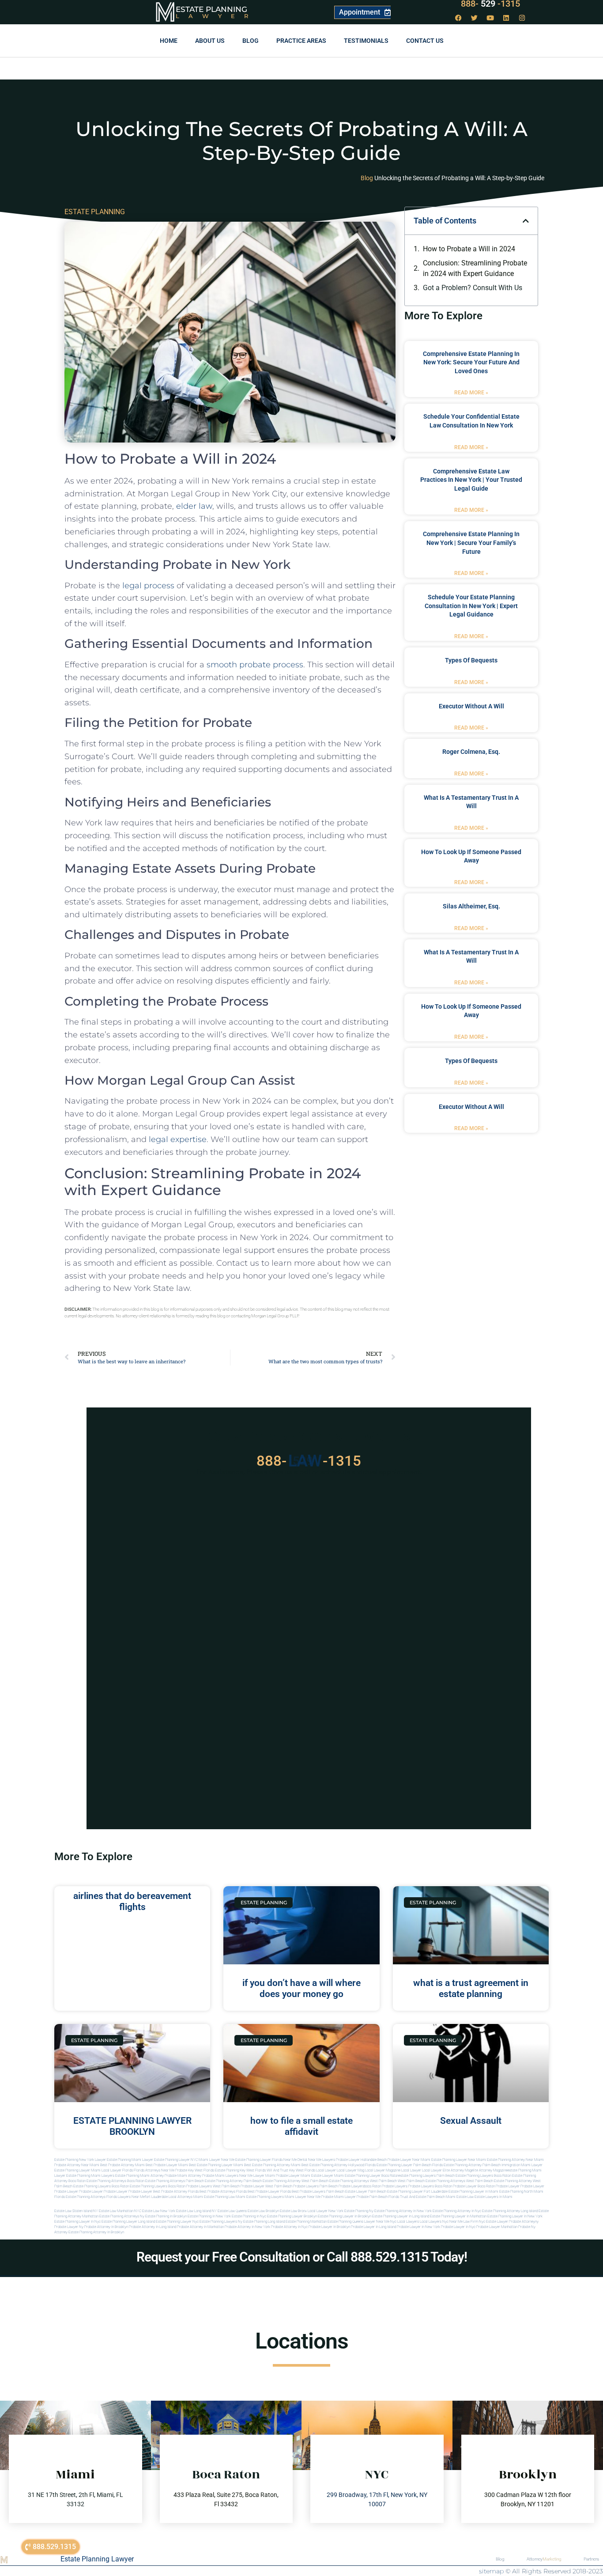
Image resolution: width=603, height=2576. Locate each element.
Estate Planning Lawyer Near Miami (459, 2160)
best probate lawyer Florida (269, 2192)
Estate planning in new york (209, 2216)
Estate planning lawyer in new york (515, 2216)
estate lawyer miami (328, 2176)
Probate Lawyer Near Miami (409, 2160)
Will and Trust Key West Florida (291, 2170)
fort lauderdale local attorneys (169, 2197)
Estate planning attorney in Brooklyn (96, 2232)
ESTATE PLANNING (95, 212)
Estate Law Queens (232, 2211)
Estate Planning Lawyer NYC (176, 2160)
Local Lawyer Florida (117, 2170)
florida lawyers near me (126, 2197)
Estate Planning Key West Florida (240, 2170)
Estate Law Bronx (293, 2211)
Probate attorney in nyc (289, 2227)
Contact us (425, 41)
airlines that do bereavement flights (132, 1901)
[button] (526, 221)
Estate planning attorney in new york (403, 2211)
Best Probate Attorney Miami (122, 2165)
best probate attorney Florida (176, 2192)
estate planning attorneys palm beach (175, 2181)
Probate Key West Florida (195, 2170)
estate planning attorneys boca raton (115, 2181)
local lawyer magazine (383, 2170)
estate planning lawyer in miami (473, 2192)
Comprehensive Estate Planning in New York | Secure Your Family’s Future (471, 543)
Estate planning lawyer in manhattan (458, 2216)
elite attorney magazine (490, 2170)
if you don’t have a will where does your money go (301, 1988)
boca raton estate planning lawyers (139, 2186)
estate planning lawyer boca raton (372, 2176)
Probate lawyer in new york (418, 2227)
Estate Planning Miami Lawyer (130, 2160)
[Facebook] (459, 18)
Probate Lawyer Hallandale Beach (361, 2160)
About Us (210, 41)
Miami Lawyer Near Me (217, 2160)
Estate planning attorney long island (510, 2211)
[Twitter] (475, 18)
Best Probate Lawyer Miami (167, 2165)
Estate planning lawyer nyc (177, 2222)
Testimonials (366, 41)
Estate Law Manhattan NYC (120, 2211)
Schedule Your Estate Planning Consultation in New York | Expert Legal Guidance (471, 606)
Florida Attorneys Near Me (154, 2170)
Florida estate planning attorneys (80, 2197)
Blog (251, 41)
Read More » (471, 393)
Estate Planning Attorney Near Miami (515, 2160)
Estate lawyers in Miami (494, 2197)
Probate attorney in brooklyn (106, 2227)
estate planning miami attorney (139, 2176)
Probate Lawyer (508, 2186)
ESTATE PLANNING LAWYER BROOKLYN (132, 2126)
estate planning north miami (521, 2192)
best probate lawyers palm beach (318, 2192)
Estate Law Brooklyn (263, 2211)
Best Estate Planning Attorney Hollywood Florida (339, 2165)
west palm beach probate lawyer (239, 2186)
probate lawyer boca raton (474, 2186)
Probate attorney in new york (247, 2227)
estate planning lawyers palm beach (427, 2176)
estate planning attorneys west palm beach (363, 2181)
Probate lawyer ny (69, 2227)
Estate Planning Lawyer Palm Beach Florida (410, 2165)
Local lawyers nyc (434, 2222)
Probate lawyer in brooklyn (329, 2227)
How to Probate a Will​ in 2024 (469, 249)
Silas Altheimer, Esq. (471, 906)
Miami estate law (460, 2197)
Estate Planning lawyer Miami (77, 2170)
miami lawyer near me (303, 2197)
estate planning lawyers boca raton (483, 2176)
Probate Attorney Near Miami (77, 2165)
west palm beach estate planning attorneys (432, 2181)
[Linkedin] (506, 18)
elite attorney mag (457, 2170)
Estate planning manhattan (306, 2222)
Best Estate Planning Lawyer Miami (216, 2165)
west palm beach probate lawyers (292, 2186)
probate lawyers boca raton (430, 2186)
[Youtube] (490, 18)
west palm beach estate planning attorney (499, 2181)
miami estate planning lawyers (260, 2197)
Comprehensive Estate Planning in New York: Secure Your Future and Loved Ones (471, 362)
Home (169, 41)
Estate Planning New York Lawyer (80, 2160)
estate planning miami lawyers (90, 2176)
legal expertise (178, 1139)
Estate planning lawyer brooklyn (292, 2216)
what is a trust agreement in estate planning (471, 1988)
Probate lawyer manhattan (497, 2227)
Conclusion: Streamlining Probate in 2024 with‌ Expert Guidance (475, 268)
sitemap (491, 2571)
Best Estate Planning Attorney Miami (272, 2165)
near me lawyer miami (257, 2176)
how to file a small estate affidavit (301, 2126)
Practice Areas (301, 41)
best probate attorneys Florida (223, 2192)
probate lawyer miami (293, 2176)
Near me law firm (464, 2222)
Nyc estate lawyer (494, 2222)
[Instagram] (522, 18)
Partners (591, 2559)
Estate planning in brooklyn (166, 2216)
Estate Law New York (159, 2211)
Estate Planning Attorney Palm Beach (472, 2165)
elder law (194, 506)
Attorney (544, 2559)
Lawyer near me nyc (380, 2222)
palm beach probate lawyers (342, 2186)
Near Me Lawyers (322, 2160)
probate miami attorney (183, 2176)
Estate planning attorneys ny (122, 2216)
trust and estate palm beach (422, 2197)
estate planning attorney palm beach (233, 2181)
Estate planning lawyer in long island (401, 2216)
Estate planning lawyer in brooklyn (345, 2216)
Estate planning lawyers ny (221, 2222)
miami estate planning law (214, 2197)
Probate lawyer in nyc (458, 2227)
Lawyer (217, 16)
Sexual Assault (471, 2121)
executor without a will (471, 706)
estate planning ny (359, 2211)
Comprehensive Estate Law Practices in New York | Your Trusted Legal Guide (471, 480)
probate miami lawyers (220, 2176)
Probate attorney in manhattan (200, 2227)
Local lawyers (408, 2222)
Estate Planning (211, 9)
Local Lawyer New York (326, 2211)
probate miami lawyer (339, 2197)
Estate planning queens (345, 2222)
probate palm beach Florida (378, 2197)
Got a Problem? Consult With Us (473, 288)
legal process (148, 586)
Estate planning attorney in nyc (457, 2211)
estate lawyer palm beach (366, 2192)
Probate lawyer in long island (373, 2227)
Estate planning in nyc (249, 2216)
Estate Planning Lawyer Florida (259, 2160)
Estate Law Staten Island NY (76, 2211)
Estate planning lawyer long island (128, 2222)
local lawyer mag (350, 2170)
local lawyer (326, 2170)
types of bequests (471, 660)
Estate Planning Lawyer (97, 2559)
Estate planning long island (264, 2222)
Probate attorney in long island (153, 2227)
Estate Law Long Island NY (196, 2211)
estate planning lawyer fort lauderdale (417, 2192)
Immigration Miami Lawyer (522, 2165)
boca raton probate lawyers (190, 2186)
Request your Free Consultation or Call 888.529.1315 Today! (302, 2257)
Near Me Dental (295, 2160)
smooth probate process (255, 665)
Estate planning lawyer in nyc (77, 2222)
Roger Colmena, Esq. (471, 752)
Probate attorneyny (524, 2222)
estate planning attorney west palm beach (296, 2181)
